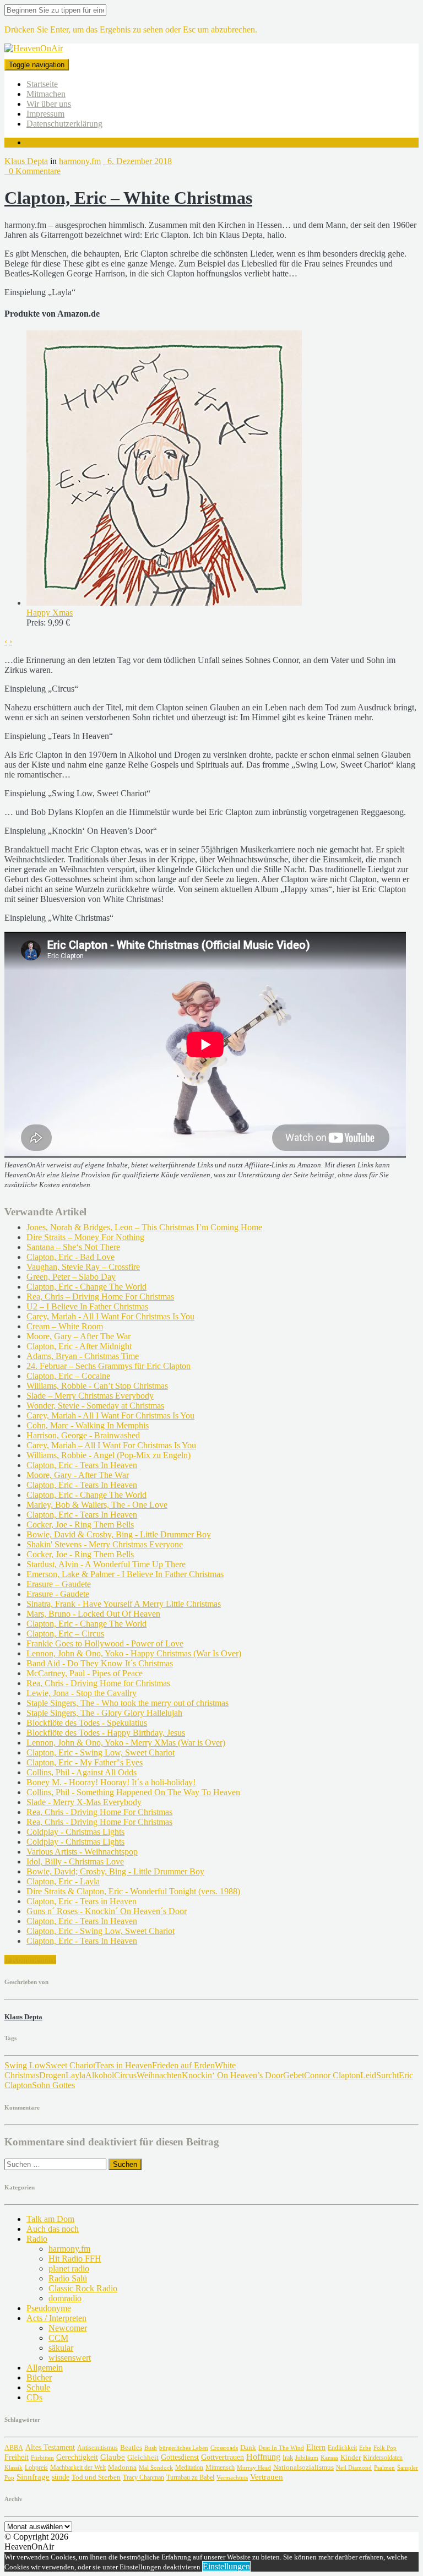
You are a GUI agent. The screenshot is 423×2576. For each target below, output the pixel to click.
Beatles (131, 2447)
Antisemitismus (97, 2448)
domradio (65, 2298)
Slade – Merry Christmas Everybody (90, 1396)
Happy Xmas (50, 613)
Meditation (189, 2468)
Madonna (122, 2468)
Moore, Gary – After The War (78, 1336)
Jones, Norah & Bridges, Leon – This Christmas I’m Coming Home (144, 1227)
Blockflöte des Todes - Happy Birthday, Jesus (106, 1733)
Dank (248, 2447)
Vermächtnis (232, 2477)
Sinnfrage (33, 2477)
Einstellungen (226, 2566)
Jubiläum (307, 2458)
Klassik (13, 2468)
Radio (37, 2239)
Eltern (316, 2447)
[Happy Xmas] (164, 603)
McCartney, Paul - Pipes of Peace (85, 1673)
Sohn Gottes (53, 2085)
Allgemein (45, 2368)
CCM (58, 2338)
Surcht (387, 2075)
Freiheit (17, 2457)
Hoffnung (263, 2457)
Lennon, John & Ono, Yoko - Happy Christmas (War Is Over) (134, 1653)
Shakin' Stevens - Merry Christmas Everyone (105, 1544)
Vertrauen (267, 2477)
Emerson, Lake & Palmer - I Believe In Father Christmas (125, 1574)
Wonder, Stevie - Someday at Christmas (95, 1406)
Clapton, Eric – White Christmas (128, 198)
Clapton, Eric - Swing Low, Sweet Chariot (101, 1752)
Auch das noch (53, 2229)
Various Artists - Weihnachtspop (82, 1852)
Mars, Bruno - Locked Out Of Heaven (93, 1614)
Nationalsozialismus (303, 2468)
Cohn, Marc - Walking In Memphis (88, 1425)
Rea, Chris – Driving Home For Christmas (100, 1297)
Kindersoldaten (383, 2458)
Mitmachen (46, 94)
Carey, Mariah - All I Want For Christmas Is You (110, 1316)
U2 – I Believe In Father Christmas (87, 1306)
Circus (125, 2075)
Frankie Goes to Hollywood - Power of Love (105, 1643)
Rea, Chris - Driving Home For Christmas (99, 1812)
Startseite (42, 84)
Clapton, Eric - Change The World (86, 1287)
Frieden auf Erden (183, 2065)
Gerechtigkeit (77, 2457)
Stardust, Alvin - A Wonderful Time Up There (106, 1564)
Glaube (113, 2457)
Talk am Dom (50, 2219)
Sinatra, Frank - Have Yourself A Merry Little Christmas (124, 1604)
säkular (61, 2348)
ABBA (14, 2448)
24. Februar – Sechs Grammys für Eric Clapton (109, 1366)
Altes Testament (50, 2447)
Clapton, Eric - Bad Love (70, 1257)
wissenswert (70, 2358)
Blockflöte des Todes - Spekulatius (87, 1723)
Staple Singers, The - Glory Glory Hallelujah (104, 1713)
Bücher (39, 2377)
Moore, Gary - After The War (78, 1475)
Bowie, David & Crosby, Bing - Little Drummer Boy (119, 1534)
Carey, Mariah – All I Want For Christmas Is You (111, 1445)
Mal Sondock (156, 2468)
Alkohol (100, 2075)
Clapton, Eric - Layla (63, 1881)
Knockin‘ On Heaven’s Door (232, 2075)
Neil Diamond (354, 2468)
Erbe (365, 2448)
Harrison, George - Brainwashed (83, 1435)
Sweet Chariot (70, 2065)
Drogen (52, 2075)
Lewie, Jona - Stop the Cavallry (82, 1693)
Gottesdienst (180, 2457)
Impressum (45, 114)
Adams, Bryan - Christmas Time (83, 1356)
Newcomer (68, 2328)
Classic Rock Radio (83, 2288)
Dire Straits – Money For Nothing (85, 1237)
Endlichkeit (342, 2448)
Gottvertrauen (223, 2457)
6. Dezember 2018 (137, 161)
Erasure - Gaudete (58, 1594)
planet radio (69, 2268)
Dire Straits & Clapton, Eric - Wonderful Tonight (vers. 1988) (133, 1891)
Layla (75, 2075)
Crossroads (224, 2448)
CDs (34, 2397)
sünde (61, 2477)
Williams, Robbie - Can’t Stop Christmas (97, 1386)
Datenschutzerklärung (64, 124)
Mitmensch (220, 2468)
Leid (368, 2075)
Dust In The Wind (281, 2448)
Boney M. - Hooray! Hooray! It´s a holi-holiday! (111, 1782)
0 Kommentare (32, 171)
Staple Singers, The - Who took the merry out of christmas (128, 1703)
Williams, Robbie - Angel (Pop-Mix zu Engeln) (109, 1455)
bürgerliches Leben (184, 2448)
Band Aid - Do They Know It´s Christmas (100, 1663)
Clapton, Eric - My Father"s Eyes (85, 1762)
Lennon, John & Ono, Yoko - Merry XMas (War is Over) (126, 1743)
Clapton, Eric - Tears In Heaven (82, 1465)
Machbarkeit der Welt (78, 2468)
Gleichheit (143, 2458)
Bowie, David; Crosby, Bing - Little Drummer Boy (115, 1871)
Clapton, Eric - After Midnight (79, 1346)
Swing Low (25, 2065)
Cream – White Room (65, 1326)
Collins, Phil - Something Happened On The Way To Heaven (133, 1792)
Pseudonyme (49, 2308)
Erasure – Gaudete (59, 1584)
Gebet (294, 2075)
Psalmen (384, 2468)
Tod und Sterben (96, 2477)
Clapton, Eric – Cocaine (68, 1376)
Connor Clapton (332, 2075)
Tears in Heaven (124, 2065)
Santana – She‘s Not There (73, 1247)
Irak (288, 2458)
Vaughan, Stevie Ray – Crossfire (83, 1267)
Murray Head (254, 2468)
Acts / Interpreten (56, 2318)
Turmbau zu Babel (190, 2477)
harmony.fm (80, 161)
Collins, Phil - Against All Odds (82, 1772)
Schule (38, 2387)
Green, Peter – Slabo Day (71, 1277)
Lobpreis (36, 2468)
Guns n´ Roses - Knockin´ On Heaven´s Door (107, 1911)
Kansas (329, 2458)
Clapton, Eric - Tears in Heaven (82, 1901)
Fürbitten (42, 2458)
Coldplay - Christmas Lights (75, 1832)
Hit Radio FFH (75, 2259)
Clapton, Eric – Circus (65, 1634)
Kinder (351, 2457)
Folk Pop (385, 2448)
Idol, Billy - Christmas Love (75, 1862)
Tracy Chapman (143, 2477)
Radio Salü (68, 2278)
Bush (151, 2448)
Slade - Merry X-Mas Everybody (84, 1802)
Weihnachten (159, 2075)
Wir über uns (49, 104)
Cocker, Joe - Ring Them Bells (80, 1525)
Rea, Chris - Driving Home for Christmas (98, 1683)
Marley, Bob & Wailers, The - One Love (97, 1505)
